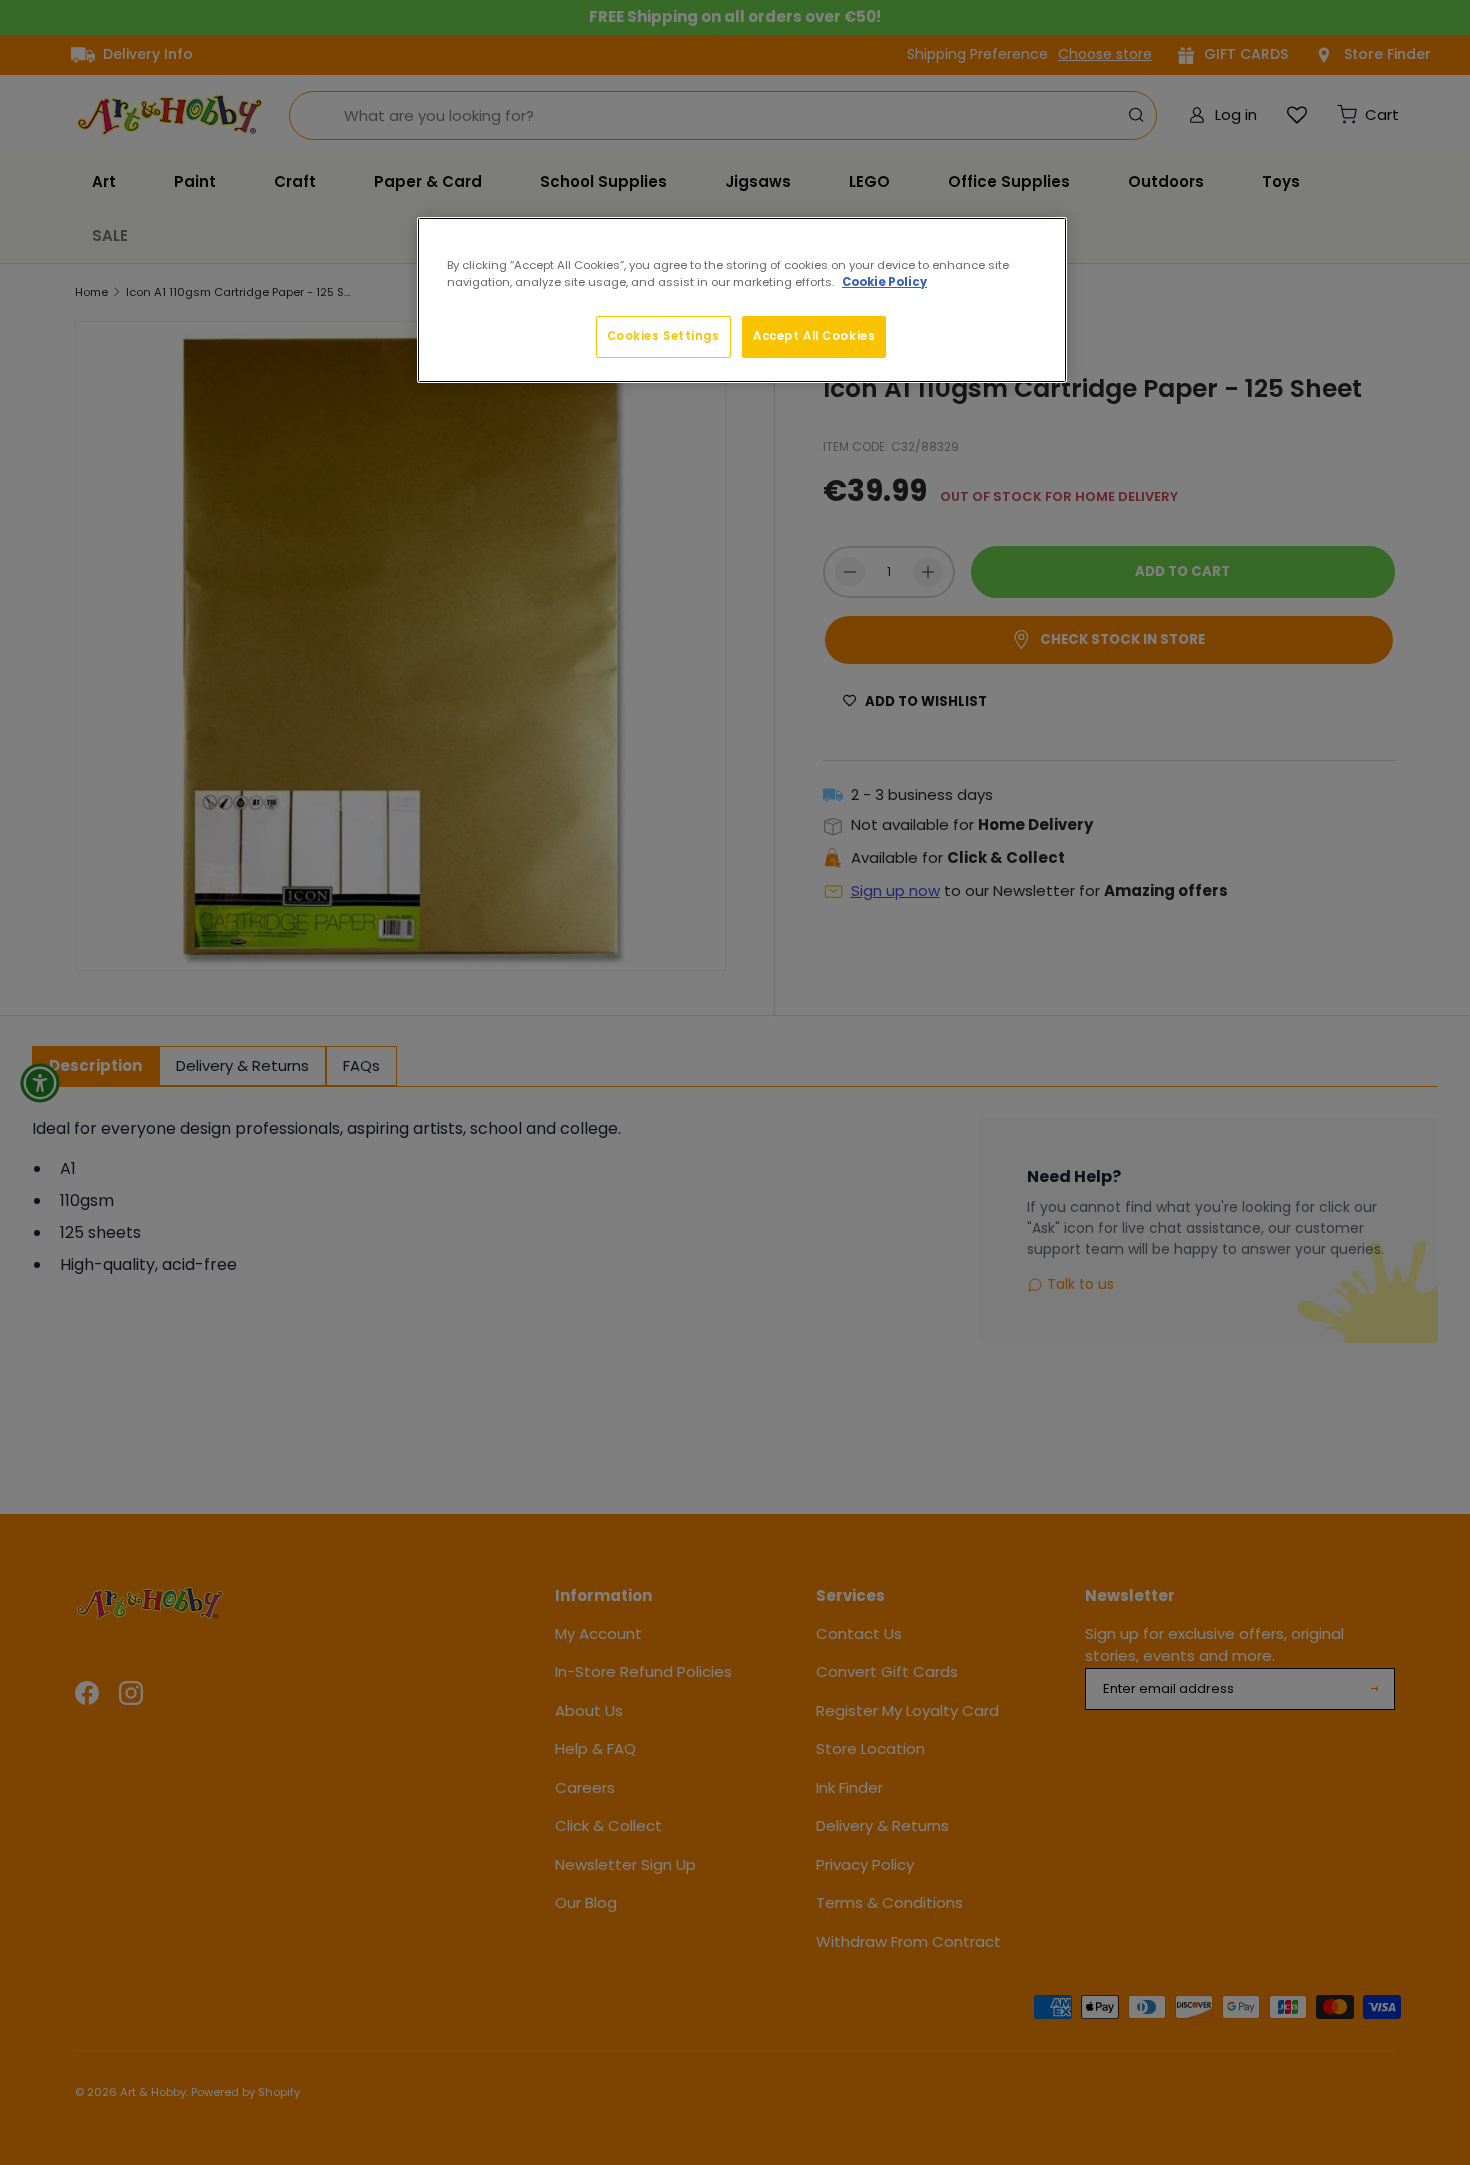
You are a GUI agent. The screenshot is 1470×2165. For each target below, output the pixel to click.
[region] (742, 300)
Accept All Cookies (814, 336)
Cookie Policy (884, 282)
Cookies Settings (663, 336)
